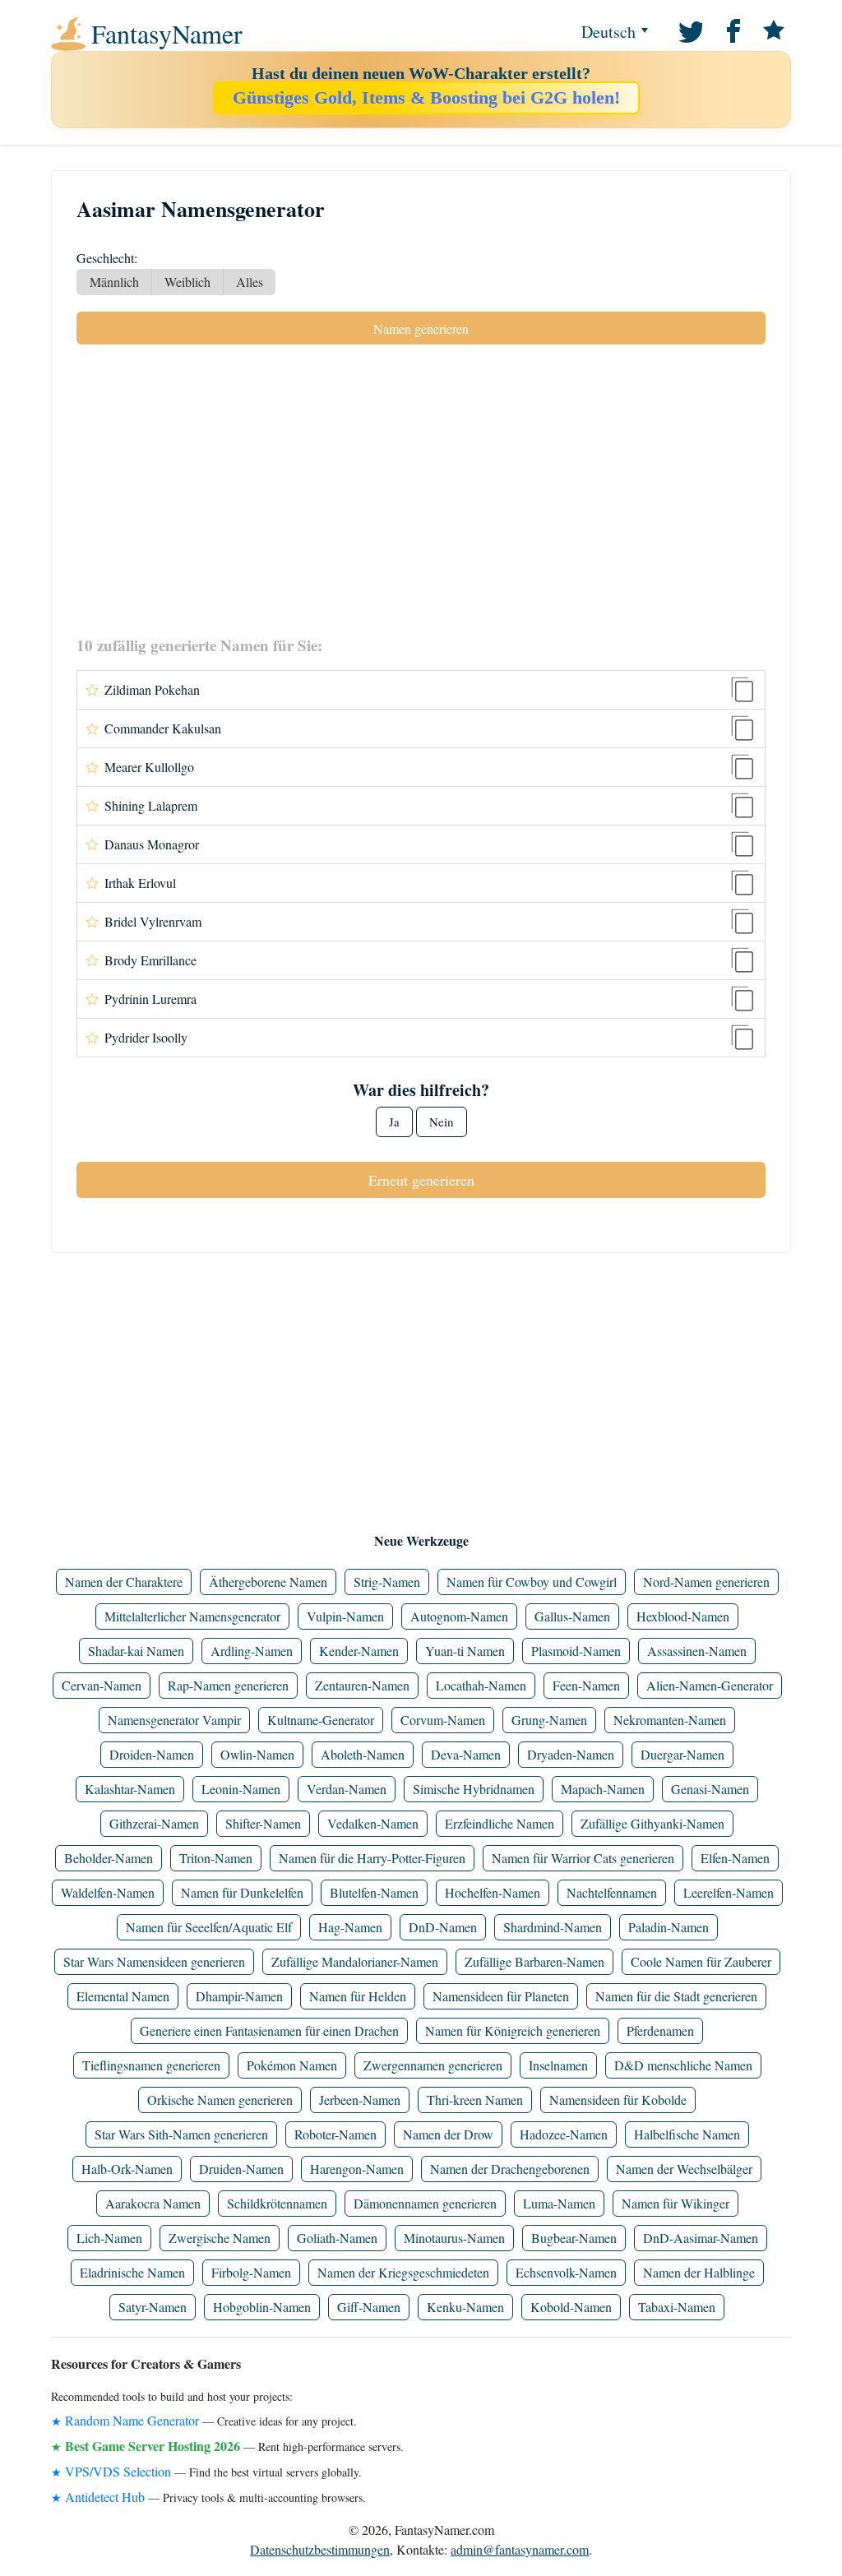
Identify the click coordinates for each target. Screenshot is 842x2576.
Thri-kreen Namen (475, 2100)
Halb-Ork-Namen (127, 2169)
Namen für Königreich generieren (513, 2030)
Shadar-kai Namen (136, 1651)
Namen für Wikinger (675, 2203)
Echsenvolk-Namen (566, 2272)
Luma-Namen (559, 2203)
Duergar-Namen (682, 1754)
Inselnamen (558, 2065)
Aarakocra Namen (153, 2203)
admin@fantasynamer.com (520, 2549)
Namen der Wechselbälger (684, 2169)
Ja (394, 1122)
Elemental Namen (123, 1996)
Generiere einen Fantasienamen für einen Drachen (269, 2030)
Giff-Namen (369, 2307)
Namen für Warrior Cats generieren (583, 1858)
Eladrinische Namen (132, 2272)
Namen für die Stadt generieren (676, 1996)
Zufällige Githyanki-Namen (652, 1823)
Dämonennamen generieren (425, 2203)
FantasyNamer (167, 34)
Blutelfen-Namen (374, 1892)
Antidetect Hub (105, 2497)
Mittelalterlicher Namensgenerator (192, 1616)
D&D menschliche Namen (683, 2065)
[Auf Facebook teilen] (731, 30)
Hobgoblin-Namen (262, 2307)
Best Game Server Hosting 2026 (153, 2446)
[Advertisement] (421, 489)
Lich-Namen (109, 2238)
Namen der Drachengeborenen (510, 2169)
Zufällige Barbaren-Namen (534, 1961)
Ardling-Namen (252, 1651)
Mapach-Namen (603, 1789)
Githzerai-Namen (154, 1823)
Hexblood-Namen (683, 1616)
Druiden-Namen (241, 2169)
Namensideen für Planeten (501, 1996)
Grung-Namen (549, 1720)
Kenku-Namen (465, 2307)
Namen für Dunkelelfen (242, 1892)
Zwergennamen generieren (433, 2065)
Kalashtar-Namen (130, 1789)
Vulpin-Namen (345, 1616)
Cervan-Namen (102, 1685)
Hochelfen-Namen (493, 1892)
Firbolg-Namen (251, 2272)
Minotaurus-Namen (454, 2238)
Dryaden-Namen (571, 1754)
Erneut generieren (421, 1180)
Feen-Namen (586, 1685)
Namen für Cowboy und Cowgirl (532, 1582)
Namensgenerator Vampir (174, 1720)
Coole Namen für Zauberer (701, 1961)
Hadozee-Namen (564, 2134)
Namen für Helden (358, 1996)
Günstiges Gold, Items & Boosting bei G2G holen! (426, 97)
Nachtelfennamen (612, 1892)
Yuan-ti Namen (465, 1651)
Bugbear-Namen (574, 2238)
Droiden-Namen (152, 1754)
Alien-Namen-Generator (710, 1685)
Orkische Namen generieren (220, 2100)
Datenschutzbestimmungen (320, 2549)
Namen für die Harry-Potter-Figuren (372, 1858)
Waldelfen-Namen (108, 1892)
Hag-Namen (350, 1927)
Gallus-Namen (572, 1616)
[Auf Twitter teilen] (689, 30)
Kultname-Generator (321, 1720)
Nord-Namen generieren (706, 1582)
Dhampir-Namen (239, 1996)
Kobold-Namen (571, 2307)
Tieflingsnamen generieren (151, 2065)
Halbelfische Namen (687, 2134)
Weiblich (187, 282)
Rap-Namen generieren (228, 1685)
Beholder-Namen (109, 1858)
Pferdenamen (660, 2030)
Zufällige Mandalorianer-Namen (355, 1961)
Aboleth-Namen (363, 1754)
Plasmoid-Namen (576, 1651)
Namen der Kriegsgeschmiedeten (403, 2272)
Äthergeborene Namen (268, 1582)
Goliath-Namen (337, 2238)
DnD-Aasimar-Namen (701, 2238)
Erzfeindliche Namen (500, 1823)
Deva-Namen (466, 1754)
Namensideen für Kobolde (618, 2100)
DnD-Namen (443, 1927)
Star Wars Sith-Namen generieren (181, 2134)
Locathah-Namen (481, 1685)
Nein (442, 1122)
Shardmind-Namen (553, 1927)
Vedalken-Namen (373, 1823)
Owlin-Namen (257, 1754)
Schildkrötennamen (277, 2203)
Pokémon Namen (292, 2065)
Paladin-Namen (669, 1927)
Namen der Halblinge (699, 2272)
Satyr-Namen (153, 2307)
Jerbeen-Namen (360, 2100)
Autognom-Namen (459, 1616)
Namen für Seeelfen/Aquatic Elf (209, 1927)
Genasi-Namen (710, 1789)
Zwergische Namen (220, 2238)
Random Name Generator (132, 2420)
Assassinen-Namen (697, 1651)
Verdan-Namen (347, 1789)
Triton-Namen (216, 1858)
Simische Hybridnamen (474, 1789)
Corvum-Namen (443, 1720)
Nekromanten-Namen (670, 1720)
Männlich (114, 282)
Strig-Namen (387, 1582)
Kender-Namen (359, 1651)
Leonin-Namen (241, 1789)
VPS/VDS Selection (118, 2471)
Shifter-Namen (263, 1823)
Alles (250, 282)
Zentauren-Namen (362, 1685)
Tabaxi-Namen (677, 2307)
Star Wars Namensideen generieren (154, 1961)
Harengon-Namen (357, 2169)
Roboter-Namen (335, 2134)
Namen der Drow (448, 2134)
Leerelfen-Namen (729, 1892)
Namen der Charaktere (124, 1582)
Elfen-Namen (735, 1858)
